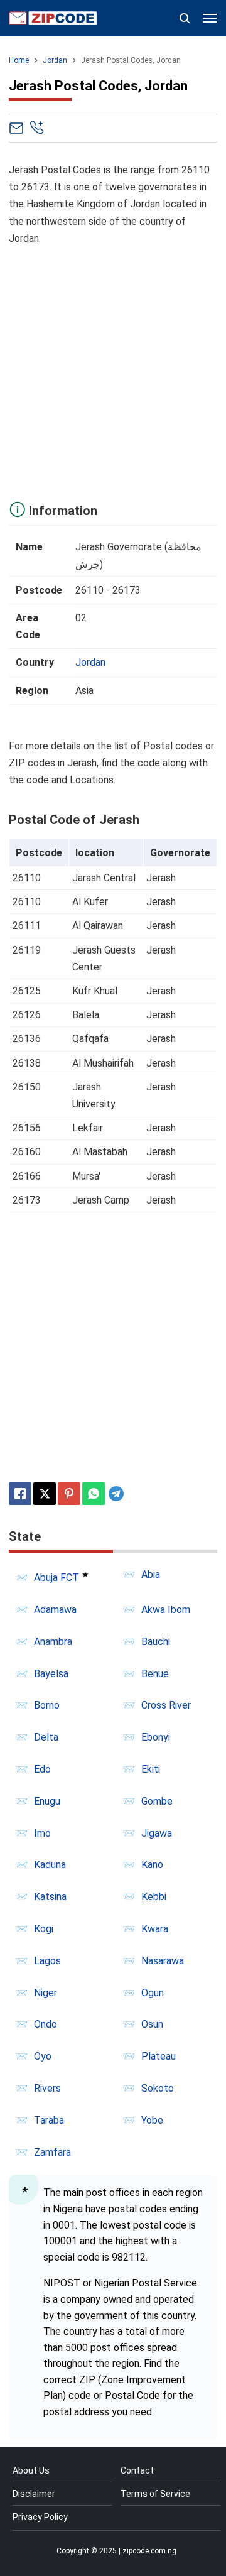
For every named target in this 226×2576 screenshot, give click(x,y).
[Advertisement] (113, 370)
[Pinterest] (69, 1494)
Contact (137, 2470)
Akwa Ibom (166, 1610)
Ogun (153, 1993)
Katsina (50, 1897)
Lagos (47, 1961)
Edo (42, 1769)
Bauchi (156, 1642)
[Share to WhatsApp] (94, 1494)
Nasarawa (163, 1961)
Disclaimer (34, 2494)
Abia (151, 1574)
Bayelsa (51, 1674)
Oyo (43, 2056)
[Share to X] (45, 1494)
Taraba (49, 2120)
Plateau (159, 2056)
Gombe (157, 1801)
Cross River (166, 1705)
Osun (152, 2024)
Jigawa (157, 1833)
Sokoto (158, 2088)
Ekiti (151, 1769)
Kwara (155, 1929)
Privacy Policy (40, 2517)
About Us (31, 2470)
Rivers (47, 2088)
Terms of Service (155, 2494)
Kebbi (154, 1897)
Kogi (44, 1929)
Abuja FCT (56, 1578)
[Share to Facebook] (20, 1494)
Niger (46, 1993)
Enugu (47, 1801)
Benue (155, 1674)
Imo (42, 1833)
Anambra (53, 1642)
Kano (152, 1865)
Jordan (90, 662)
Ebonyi (156, 1737)
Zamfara (52, 2152)
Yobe (152, 2120)
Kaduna (50, 1865)
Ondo (46, 2024)
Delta (46, 1737)
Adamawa (55, 1610)
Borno (47, 1705)
